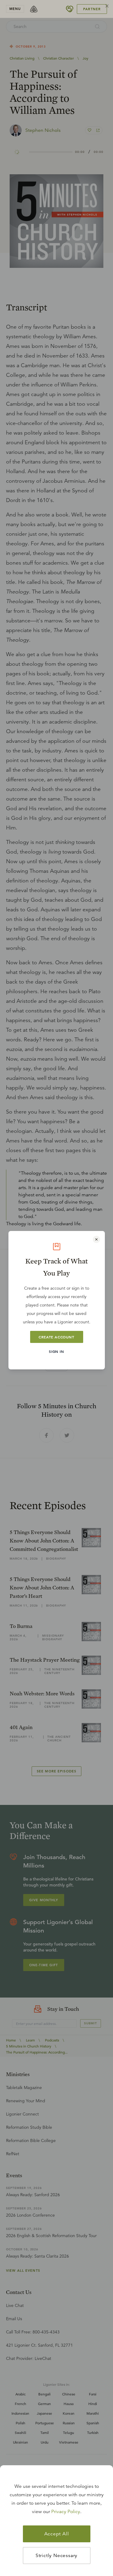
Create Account (56, 1337)
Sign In (56, 1351)
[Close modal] (96, 1239)
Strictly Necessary (56, 2556)
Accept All (57, 2534)
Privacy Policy (66, 2512)
